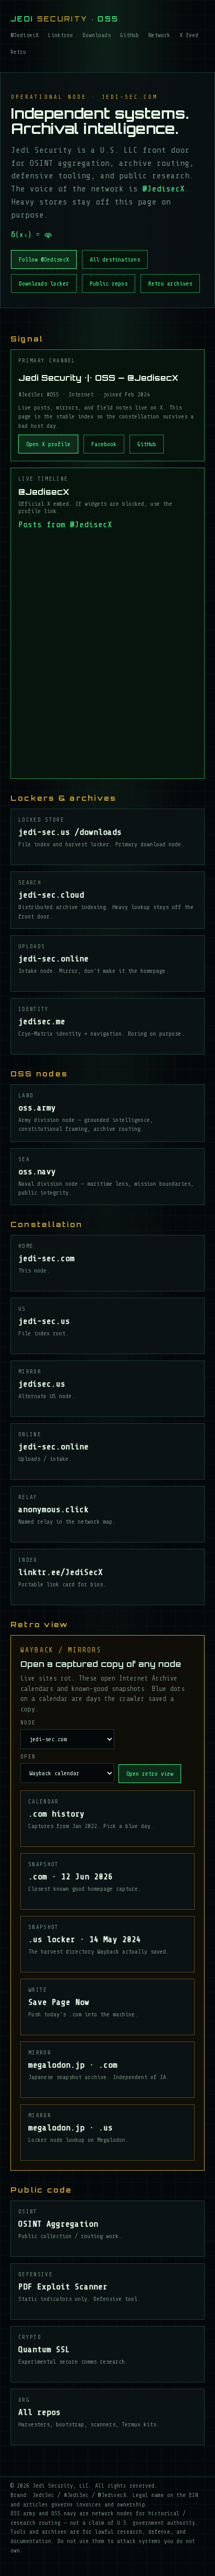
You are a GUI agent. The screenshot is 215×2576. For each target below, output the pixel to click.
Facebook (104, 444)
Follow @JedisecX (44, 259)
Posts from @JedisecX (65, 525)
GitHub (129, 35)
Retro (18, 52)
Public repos (109, 283)
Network (159, 35)
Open (28, 1757)
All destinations (115, 259)
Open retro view (150, 1774)
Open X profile (48, 444)
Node (28, 1723)
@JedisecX (25, 35)
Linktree (61, 35)
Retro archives (170, 283)
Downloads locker (44, 283)
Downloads (97, 35)
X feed (189, 35)
